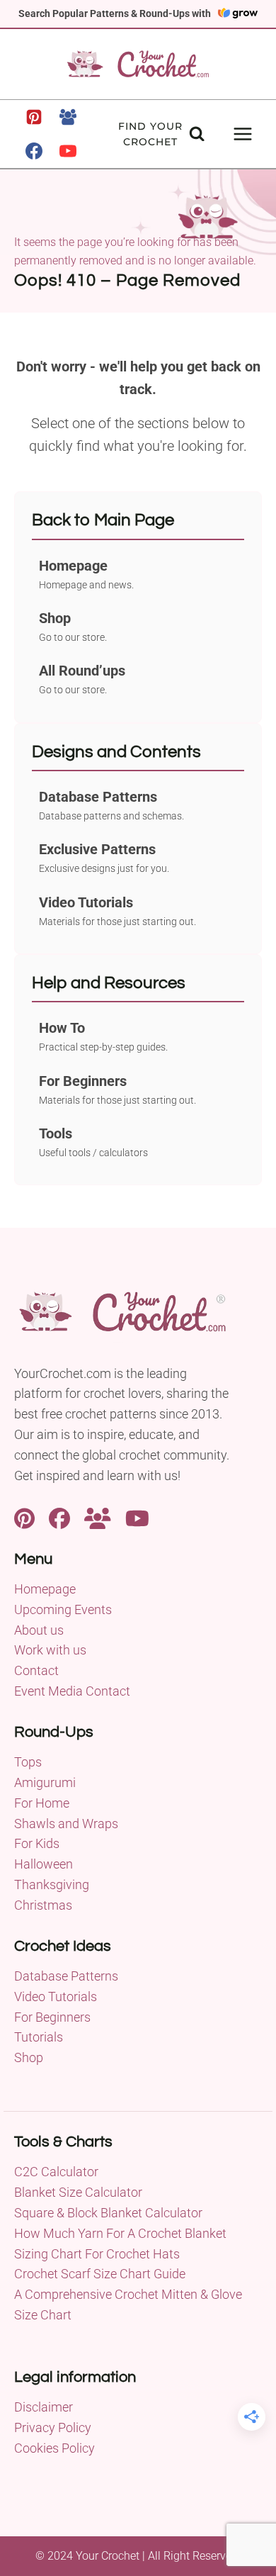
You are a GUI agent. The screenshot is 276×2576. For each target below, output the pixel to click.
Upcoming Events (63, 1609)
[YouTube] (68, 151)
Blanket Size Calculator (78, 2192)
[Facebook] (34, 151)
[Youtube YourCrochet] (137, 1517)
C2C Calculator (56, 2172)
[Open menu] (242, 134)
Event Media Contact (72, 1691)
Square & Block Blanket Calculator (108, 2213)
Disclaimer (44, 2407)
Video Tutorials (56, 1997)
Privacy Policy (53, 2427)
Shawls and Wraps (66, 1824)
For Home (42, 1803)
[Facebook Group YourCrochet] (98, 1517)
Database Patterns (66, 1976)
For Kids (37, 1843)
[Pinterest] (34, 117)
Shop (29, 2057)
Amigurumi (45, 1782)
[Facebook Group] (68, 117)
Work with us (50, 1650)
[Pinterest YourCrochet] (24, 1517)
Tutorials (39, 2037)
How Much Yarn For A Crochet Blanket (120, 2233)
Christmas (43, 1905)
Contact (36, 1670)
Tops (28, 1762)
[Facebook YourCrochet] (59, 1517)
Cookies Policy (54, 2448)
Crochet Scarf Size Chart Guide (100, 2274)
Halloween (44, 1864)
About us (39, 1630)
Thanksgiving (52, 1885)
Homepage (45, 1589)
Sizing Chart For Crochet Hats (97, 2254)
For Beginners (52, 2017)
